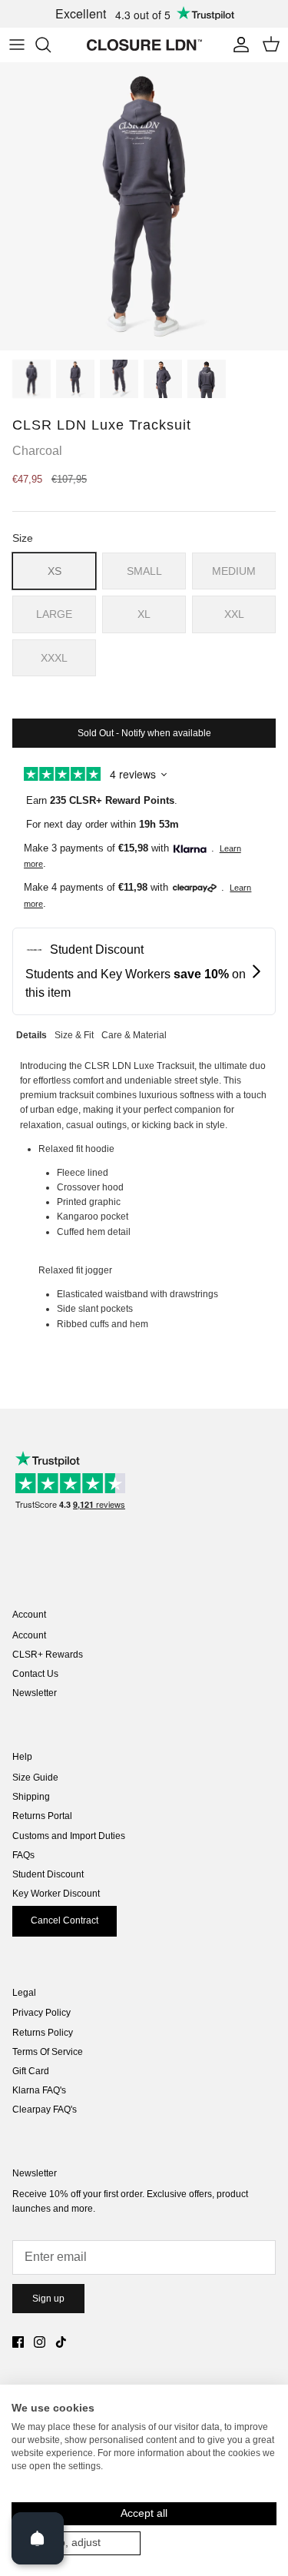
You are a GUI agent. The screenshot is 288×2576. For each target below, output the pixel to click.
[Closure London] (144, 45)
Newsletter (35, 1693)
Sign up (48, 2299)
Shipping (31, 1797)
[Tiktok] (61, 2342)
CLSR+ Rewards (48, 1655)
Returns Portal (42, 1816)
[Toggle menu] (17, 45)
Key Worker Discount (56, 1894)
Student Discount (48, 1874)
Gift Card (31, 2071)
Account (29, 1635)
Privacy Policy (41, 2013)
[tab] (31, 1033)
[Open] (38, 2538)
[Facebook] (18, 2342)
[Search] (51, 45)
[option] (144, 206)
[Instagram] (40, 2342)
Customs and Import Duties (69, 1836)
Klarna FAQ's (39, 2090)
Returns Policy (43, 2033)
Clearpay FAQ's (45, 2110)
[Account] (237, 45)
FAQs (23, 1855)
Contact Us (35, 1674)
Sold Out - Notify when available (144, 733)
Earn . (102, 800)
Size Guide (35, 1778)
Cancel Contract (65, 1920)
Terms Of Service (48, 2052)
